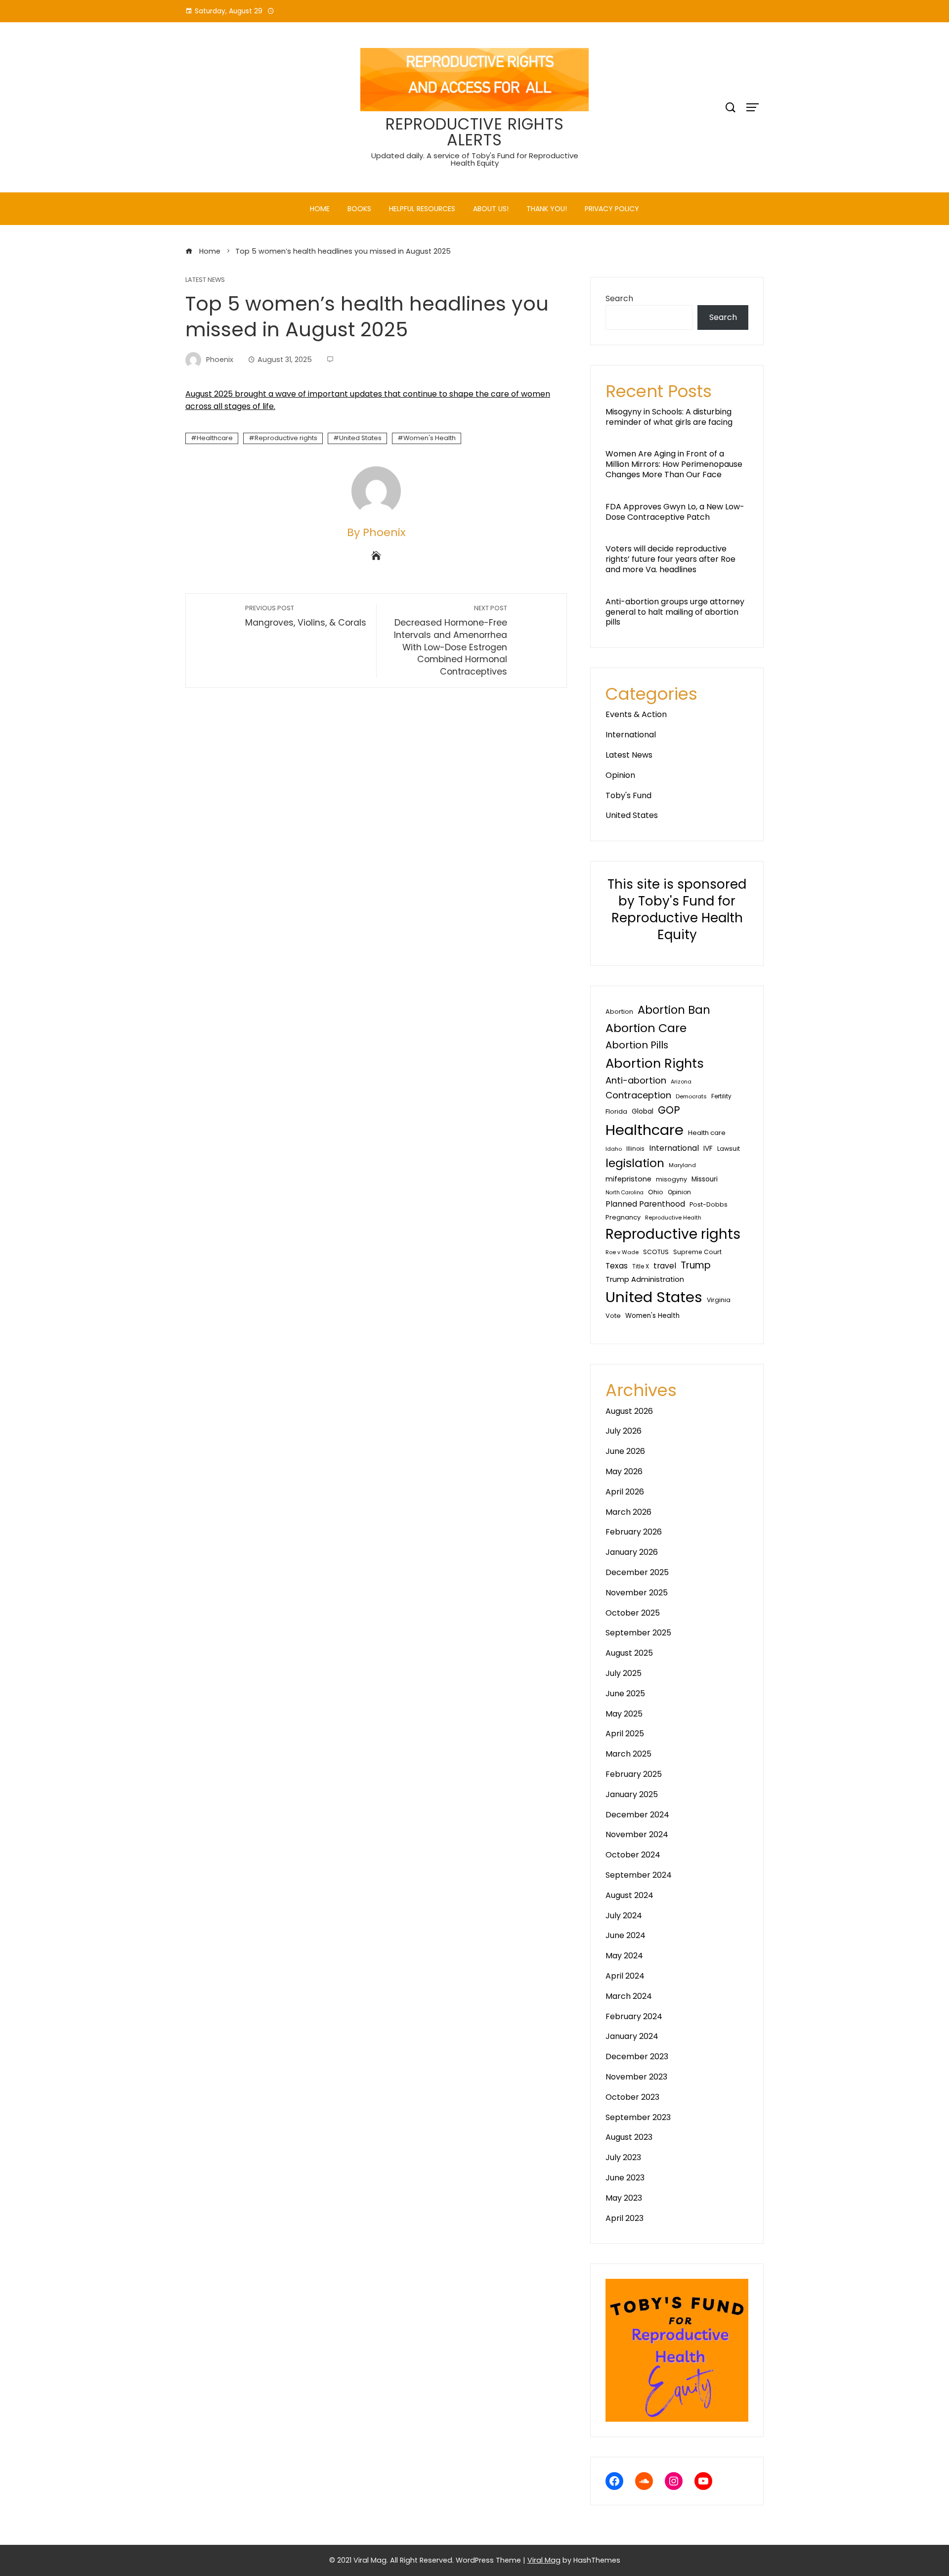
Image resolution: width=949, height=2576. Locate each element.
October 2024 (633, 1855)
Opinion (620, 775)
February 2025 (634, 1774)
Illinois (635, 1149)
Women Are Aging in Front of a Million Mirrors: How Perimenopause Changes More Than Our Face (674, 464)
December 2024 (637, 1815)
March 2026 (628, 1512)
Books (359, 209)
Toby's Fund (628, 795)
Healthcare (215, 438)
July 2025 (624, 1673)
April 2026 (625, 1492)
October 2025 (633, 1613)
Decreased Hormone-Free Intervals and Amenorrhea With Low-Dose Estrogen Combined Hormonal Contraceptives (451, 640)
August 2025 (629, 1653)
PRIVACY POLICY (612, 209)
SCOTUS (656, 1252)
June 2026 (625, 1451)
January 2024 (632, 2036)
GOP (669, 1110)
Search (619, 298)
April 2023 (625, 2218)
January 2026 (632, 1552)
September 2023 (638, 2117)
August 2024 (629, 1895)
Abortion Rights (655, 1063)
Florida (616, 1111)
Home (320, 209)
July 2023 (623, 2157)
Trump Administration (645, 1279)
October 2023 (632, 2097)
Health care (707, 1133)
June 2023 (625, 2178)
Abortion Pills (637, 1045)
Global (643, 1111)
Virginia (719, 1300)
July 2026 (624, 1431)
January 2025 (632, 1794)
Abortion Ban (674, 1010)
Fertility (721, 1096)
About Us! (491, 209)
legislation (635, 1163)
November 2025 (637, 1593)
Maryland (682, 1165)
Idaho (614, 1149)
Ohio (656, 1192)
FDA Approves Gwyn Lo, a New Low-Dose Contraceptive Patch (675, 512)
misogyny (671, 1179)
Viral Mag (544, 2560)
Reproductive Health (673, 1218)
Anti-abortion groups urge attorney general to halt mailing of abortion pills (675, 612)
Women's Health (430, 438)
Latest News (205, 280)
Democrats (691, 1096)
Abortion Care (646, 1028)
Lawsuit (729, 1149)
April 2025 (625, 1734)
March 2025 (628, 1754)
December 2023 (637, 2056)
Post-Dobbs (709, 1204)
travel (665, 1266)
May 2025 (624, 1714)
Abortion (619, 1012)
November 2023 (636, 2077)
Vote (613, 1316)
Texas (617, 1266)
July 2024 (624, 1916)
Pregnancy (623, 1217)
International (631, 735)
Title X (641, 1266)
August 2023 (629, 2137)
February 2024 (634, 2016)
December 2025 (637, 1572)
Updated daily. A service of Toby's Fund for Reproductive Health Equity (475, 159)
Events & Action (636, 714)
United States (360, 438)
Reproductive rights (286, 438)
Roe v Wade (622, 1252)
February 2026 (634, 1532)
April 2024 (625, 1976)
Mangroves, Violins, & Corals (306, 616)
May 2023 (624, 2198)
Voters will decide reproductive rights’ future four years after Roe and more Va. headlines (670, 559)
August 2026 (629, 1411)
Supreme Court (697, 1252)
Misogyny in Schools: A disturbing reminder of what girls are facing (669, 417)
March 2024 (629, 1996)
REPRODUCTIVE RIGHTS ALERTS (475, 132)
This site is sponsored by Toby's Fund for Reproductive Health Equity (677, 909)
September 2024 (639, 1875)
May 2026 (624, 1471)
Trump (696, 1265)
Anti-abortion (636, 1080)
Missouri (705, 1179)
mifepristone (628, 1179)
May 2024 (624, 1956)
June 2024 (625, 1935)
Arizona (681, 1082)
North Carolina (625, 1193)
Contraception (638, 1095)
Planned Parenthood (645, 1204)
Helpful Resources (422, 209)
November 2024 (637, 1834)
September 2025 (638, 1633)
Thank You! (547, 209)
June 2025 (625, 1694)
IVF (708, 1149)
